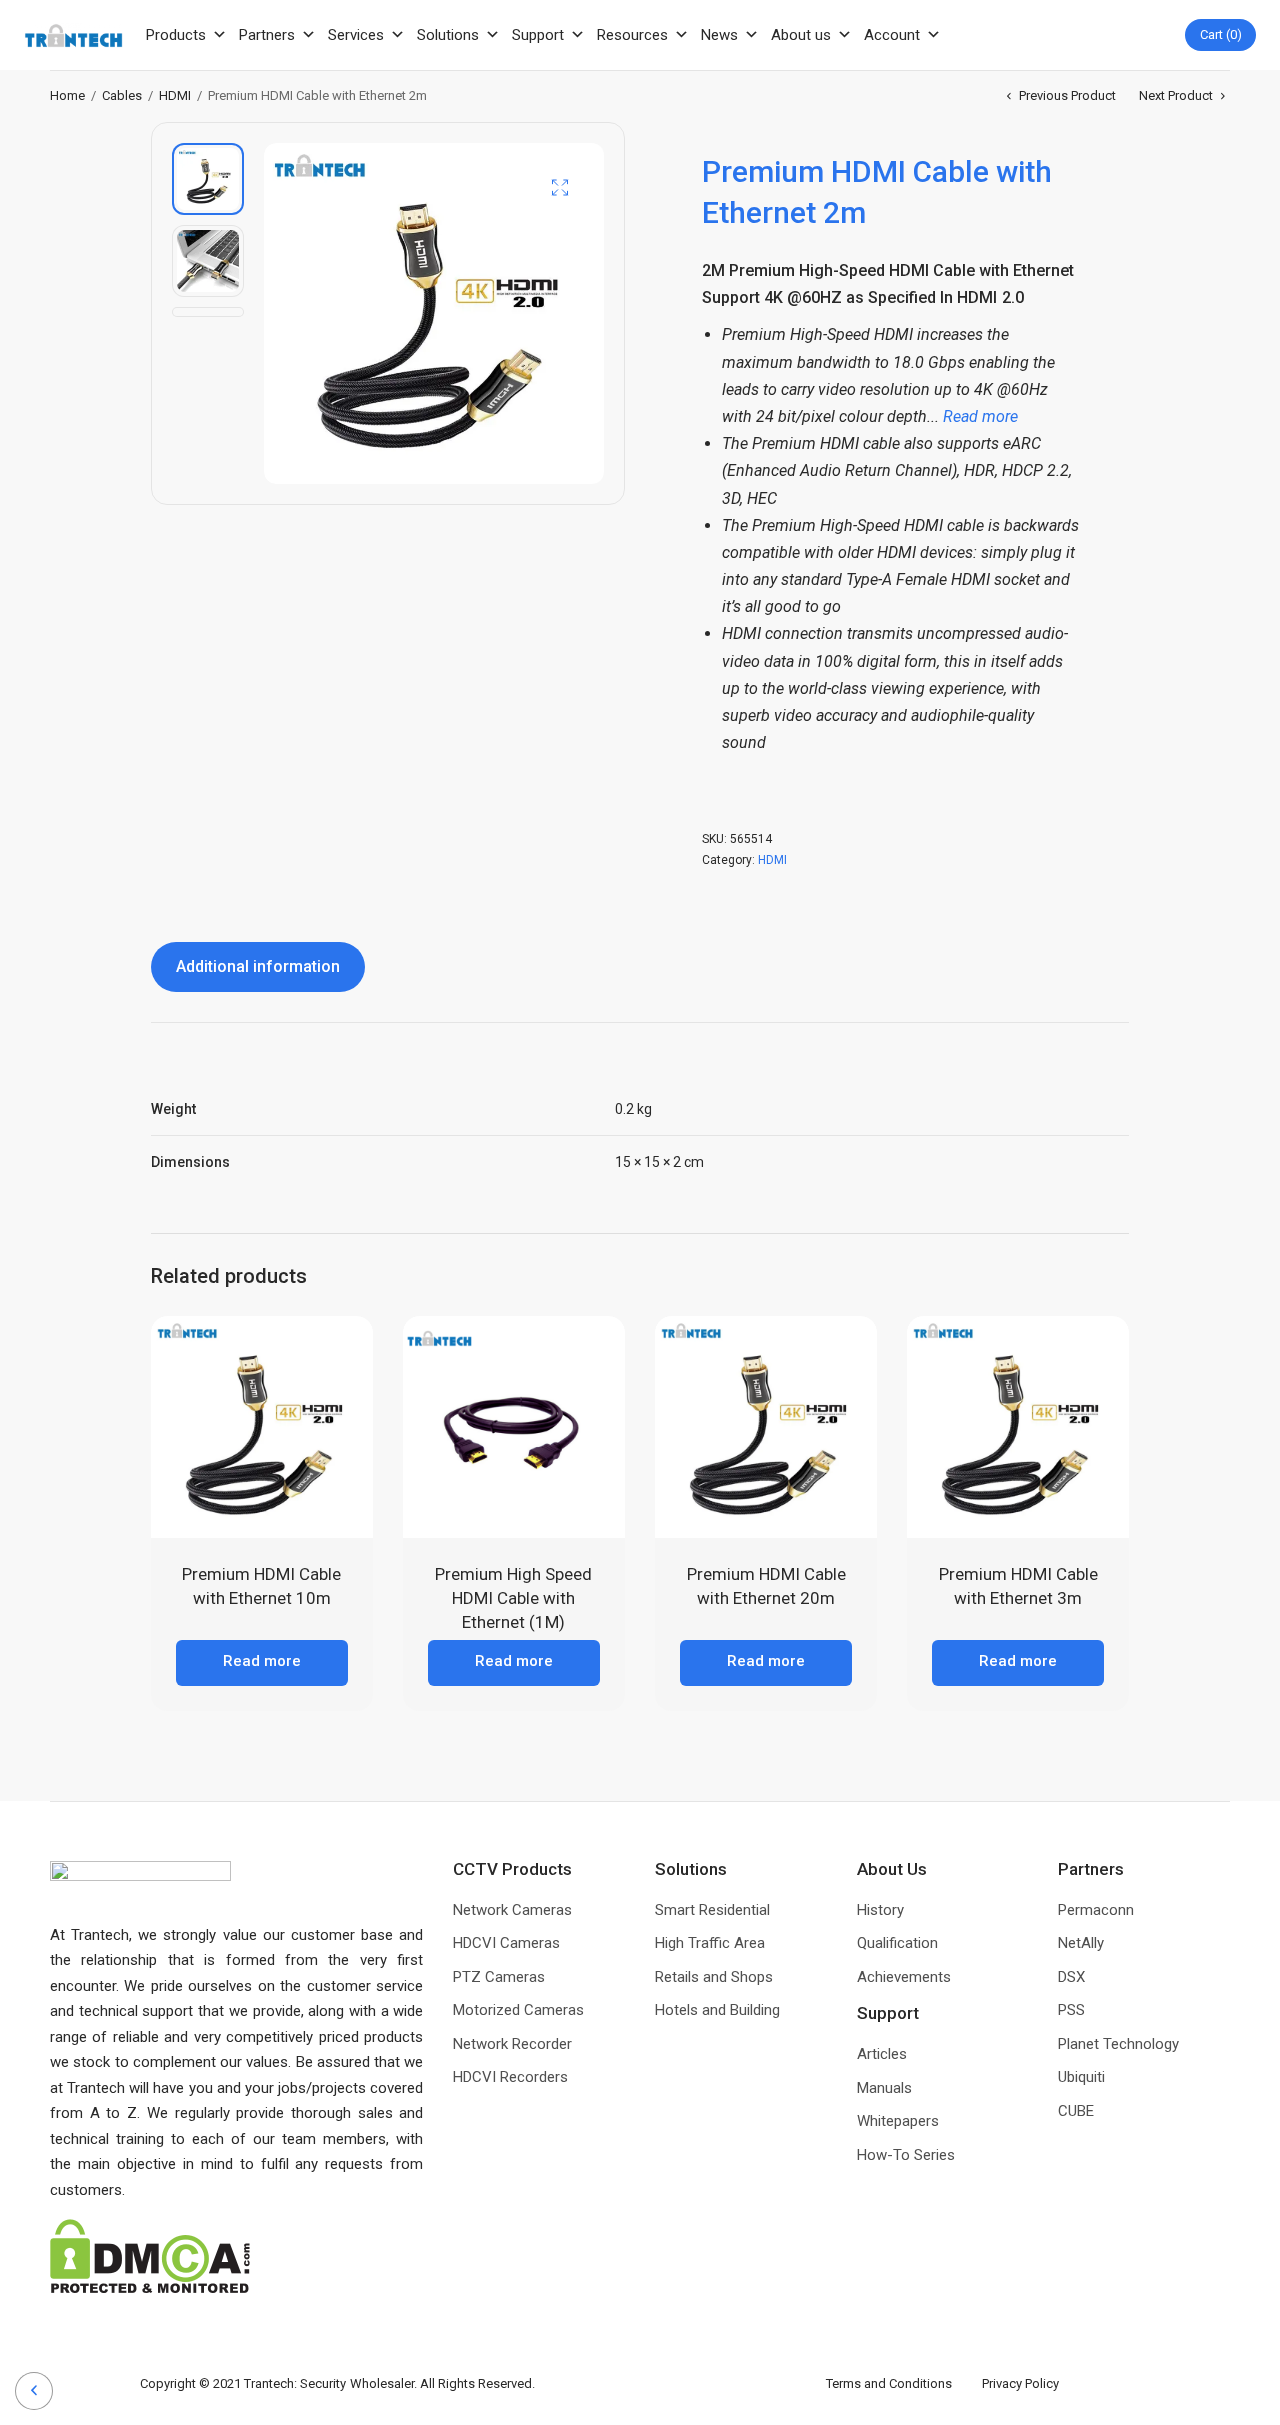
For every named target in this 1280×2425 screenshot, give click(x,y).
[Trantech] (73, 35)
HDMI (175, 95)
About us (801, 35)
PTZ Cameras (499, 1977)
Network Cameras (512, 1910)
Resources (632, 35)
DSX (1071, 1977)
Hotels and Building (717, 2010)
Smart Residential (712, 1910)
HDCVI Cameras (506, 1943)
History (880, 1910)
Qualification (897, 1943)
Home (67, 95)
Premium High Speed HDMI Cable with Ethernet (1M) (513, 1598)
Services (356, 35)
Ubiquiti (1081, 2077)
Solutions (448, 35)
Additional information (258, 966)
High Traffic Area (710, 1943)
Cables (122, 95)
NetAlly (1081, 1943)
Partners (267, 35)
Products (176, 35)
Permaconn (1096, 1910)
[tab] (258, 967)
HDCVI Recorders (510, 2077)
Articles (882, 2054)
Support (538, 35)
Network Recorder (512, 2044)
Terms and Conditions (904, 2383)
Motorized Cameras (518, 2010)
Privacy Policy (1020, 2383)
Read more (262, 1661)
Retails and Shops (714, 1977)
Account (892, 35)
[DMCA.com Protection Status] (150, 2255)
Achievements (904, 1977)
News (719, 35)
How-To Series (906, 2155)
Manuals (884, 2088)
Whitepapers (898, 2121)
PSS (1071, 2010)
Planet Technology (1118, 2044)
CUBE (1076, 2111)
